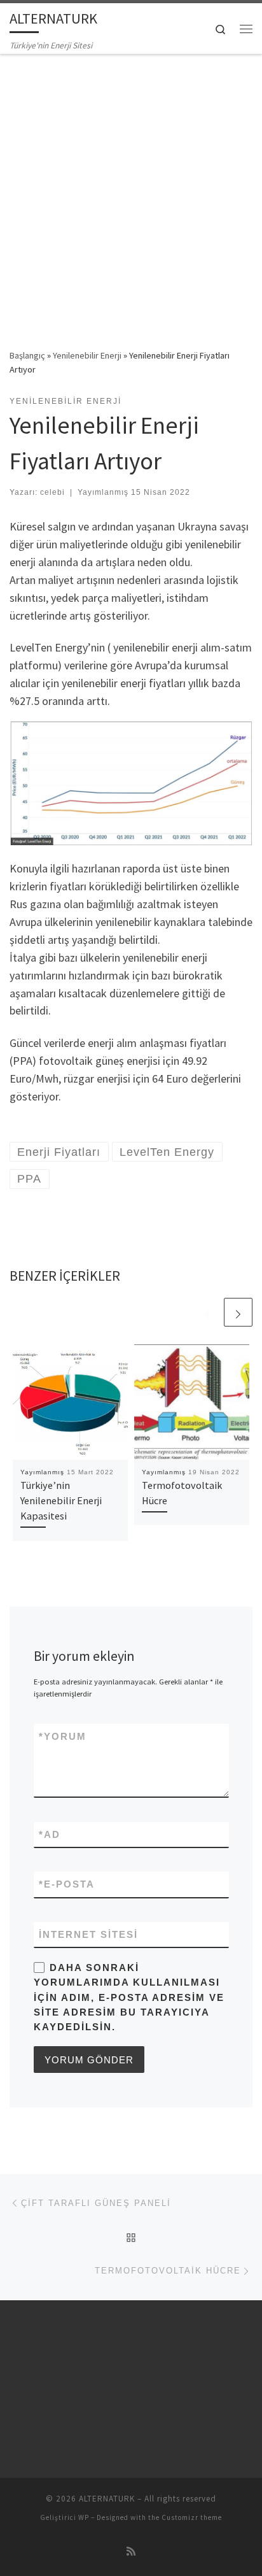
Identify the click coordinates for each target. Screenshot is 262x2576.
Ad (50, 1834)
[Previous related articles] (208, 1312)
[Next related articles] (238, 1312)
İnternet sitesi (88, 1934)
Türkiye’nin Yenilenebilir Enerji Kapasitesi (61, 1501)
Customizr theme (192, 2517)
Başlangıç (27, 355)
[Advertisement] (131, 192)
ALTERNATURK (107, 2499)
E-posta (67, 1884)
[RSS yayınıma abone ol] (131, 2551)
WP (84, 2517)
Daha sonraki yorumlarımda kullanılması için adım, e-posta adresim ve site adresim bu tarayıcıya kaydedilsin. (129, 1997)
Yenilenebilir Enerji (87, 355)
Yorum (63, 1736)
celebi (52, 492)
